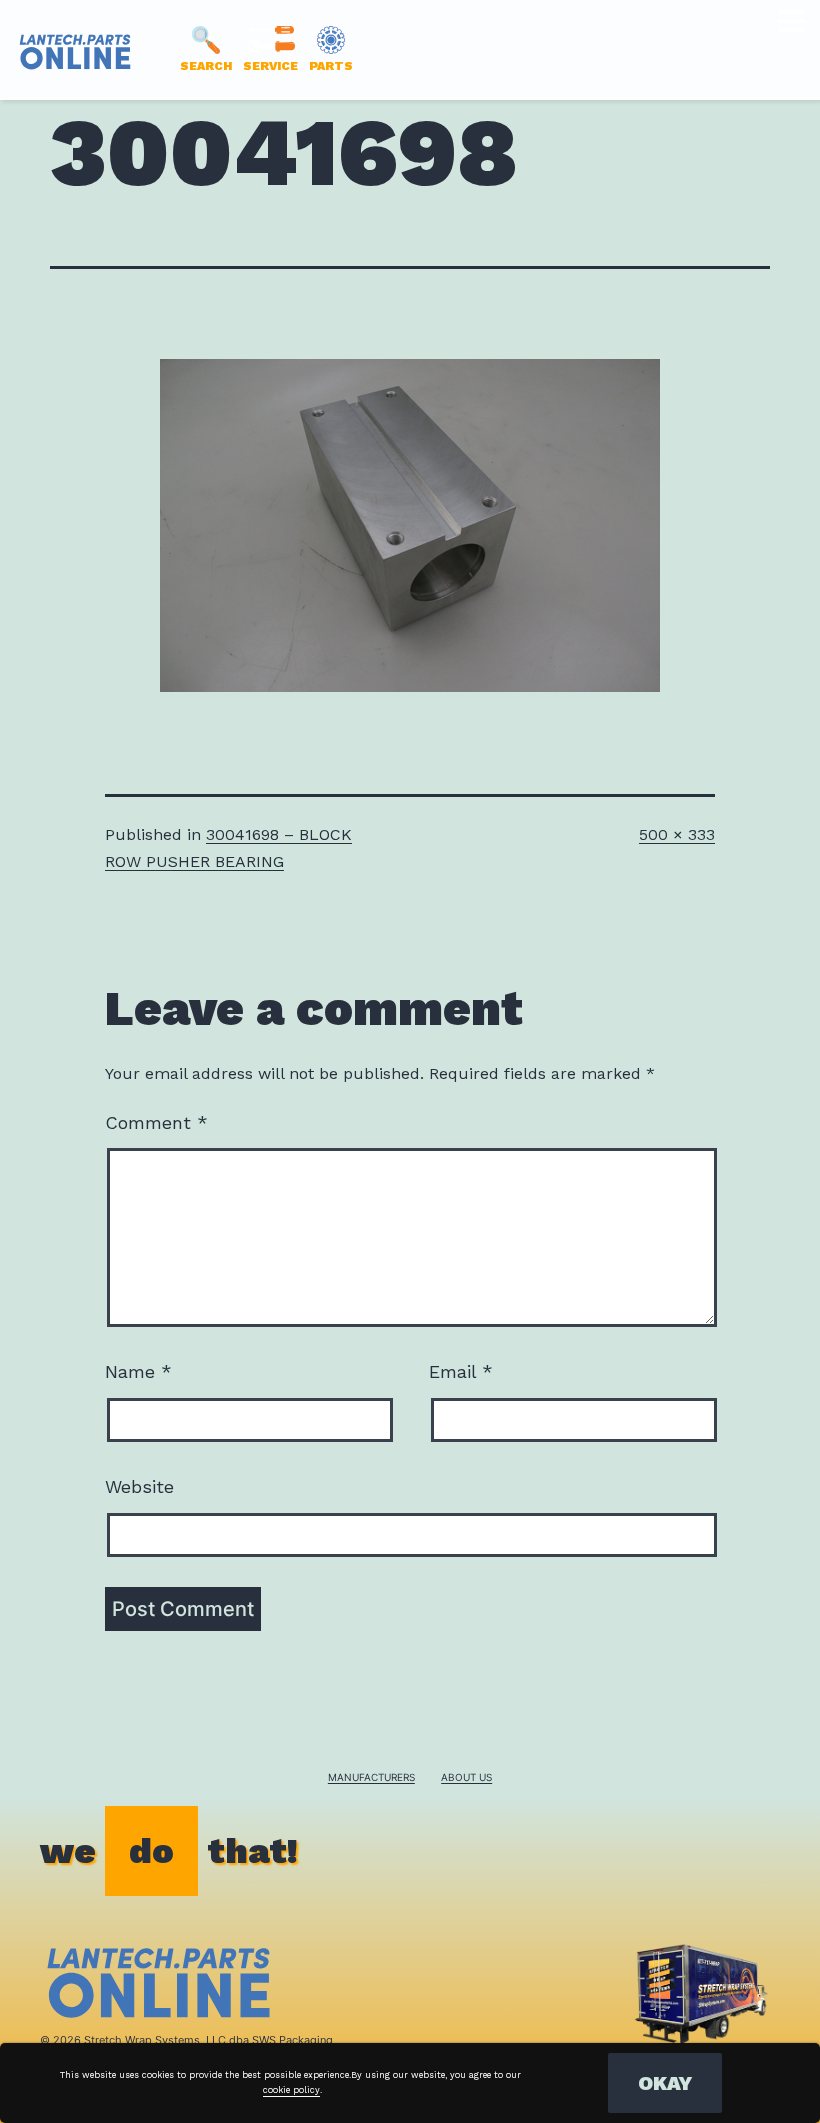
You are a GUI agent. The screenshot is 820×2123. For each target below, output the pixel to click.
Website (139, 1486)
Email (461, 1371)
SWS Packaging (292, 2040)
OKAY (665, 2083)
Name (138, 1371)
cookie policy (291, 2090)
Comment (156, 1122)
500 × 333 (677, 834)
